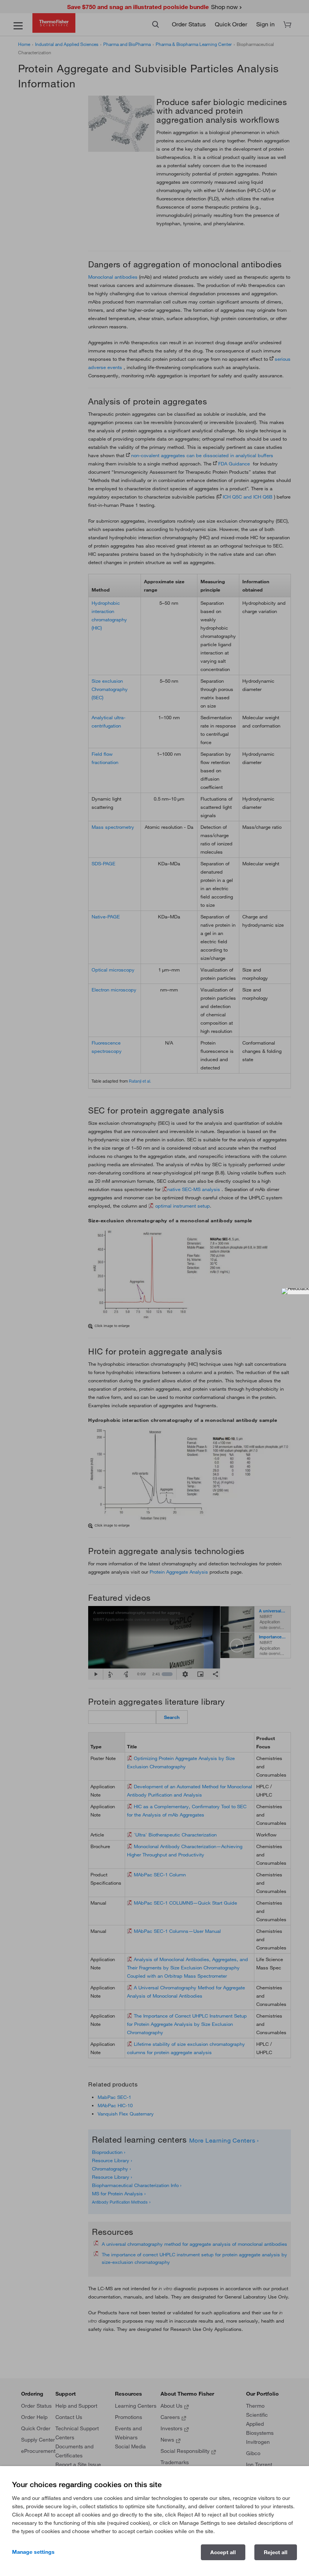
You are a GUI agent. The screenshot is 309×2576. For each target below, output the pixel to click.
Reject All (276, 2552)
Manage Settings (33, 2552)
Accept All (223, 2552)
